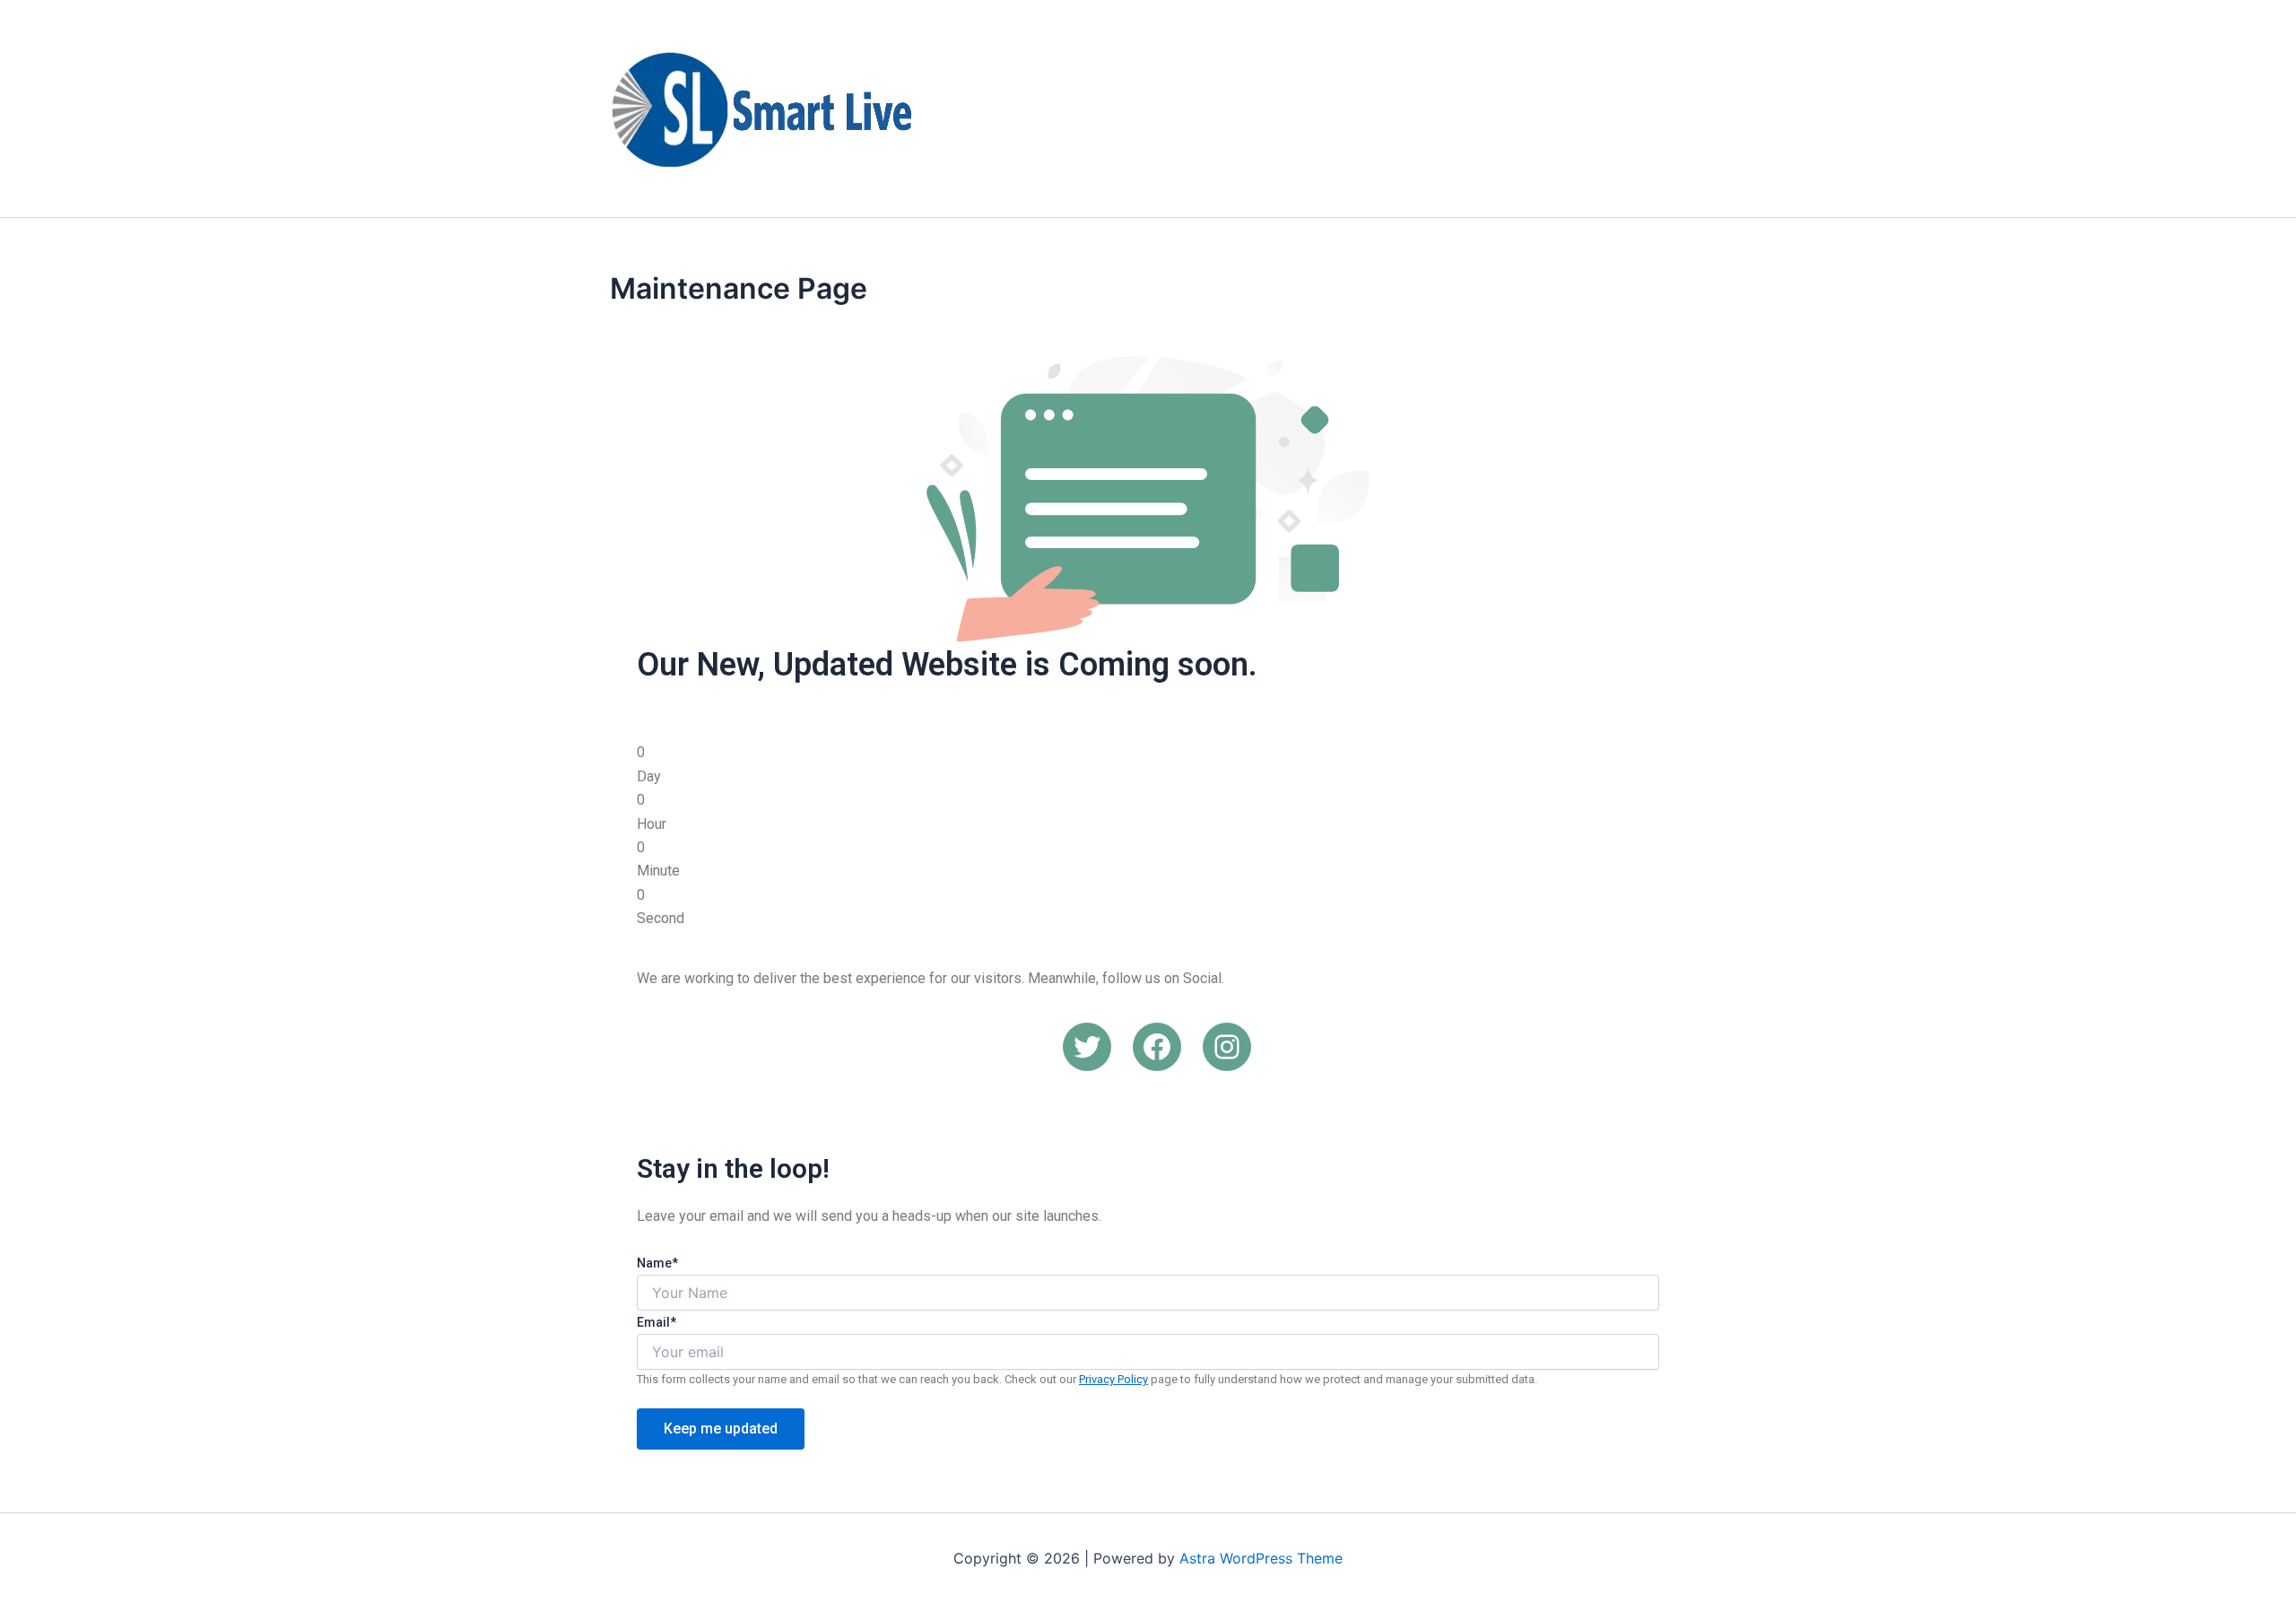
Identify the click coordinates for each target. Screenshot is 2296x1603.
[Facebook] (1157, 1047)
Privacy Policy (1113, 1379)
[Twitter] (1087, 1047)
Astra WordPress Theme (1261, 1558)
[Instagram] (1227, 1047)
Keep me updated (721, 1429)
